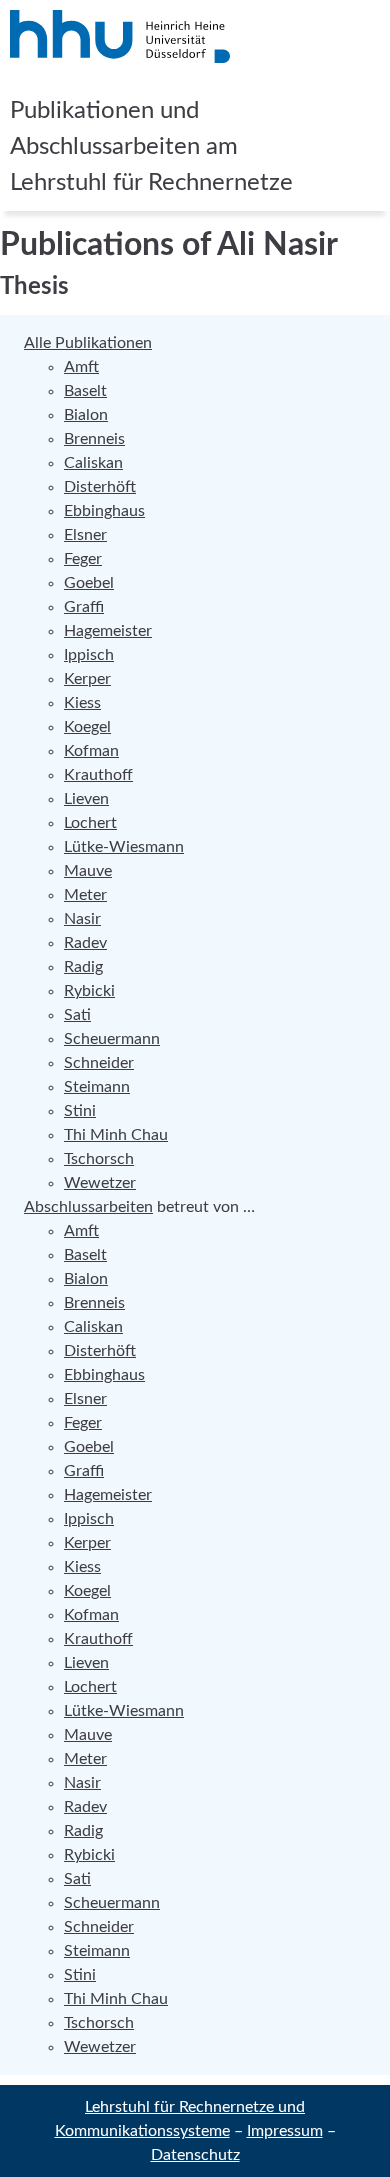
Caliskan (93, 463)
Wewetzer (100, 1183)
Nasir (82, 919)
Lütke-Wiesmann (124, 847)
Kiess (82, 703)
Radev (85, 943)
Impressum (285, 2131)
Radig (83, 967)
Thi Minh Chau (116, 1135)
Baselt (85, 391)
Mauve (88, 871)
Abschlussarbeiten (88, 1207)
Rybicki (89, 991)
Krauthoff (98, 775)
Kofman (91, 751)
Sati (77, 1015)
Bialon (86, 415)
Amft (81, 367)
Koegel (87, 727)
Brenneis (94, 439)
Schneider (99, 1063)
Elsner (85, 535)
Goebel (89, 583)
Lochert (90, 823)
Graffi (84, 607)
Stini (80, 1111)
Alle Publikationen (88, 343)
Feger (83, 559)
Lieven (86, 799)
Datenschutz (195, 2155)
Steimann (97, 1087)
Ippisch (89, 655)
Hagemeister (108, 631)
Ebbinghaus (104, 511)
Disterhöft (100, 487)
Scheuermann (112, 1039)
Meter (85, 895)
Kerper (87, 679)
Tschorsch (99, 1159)
